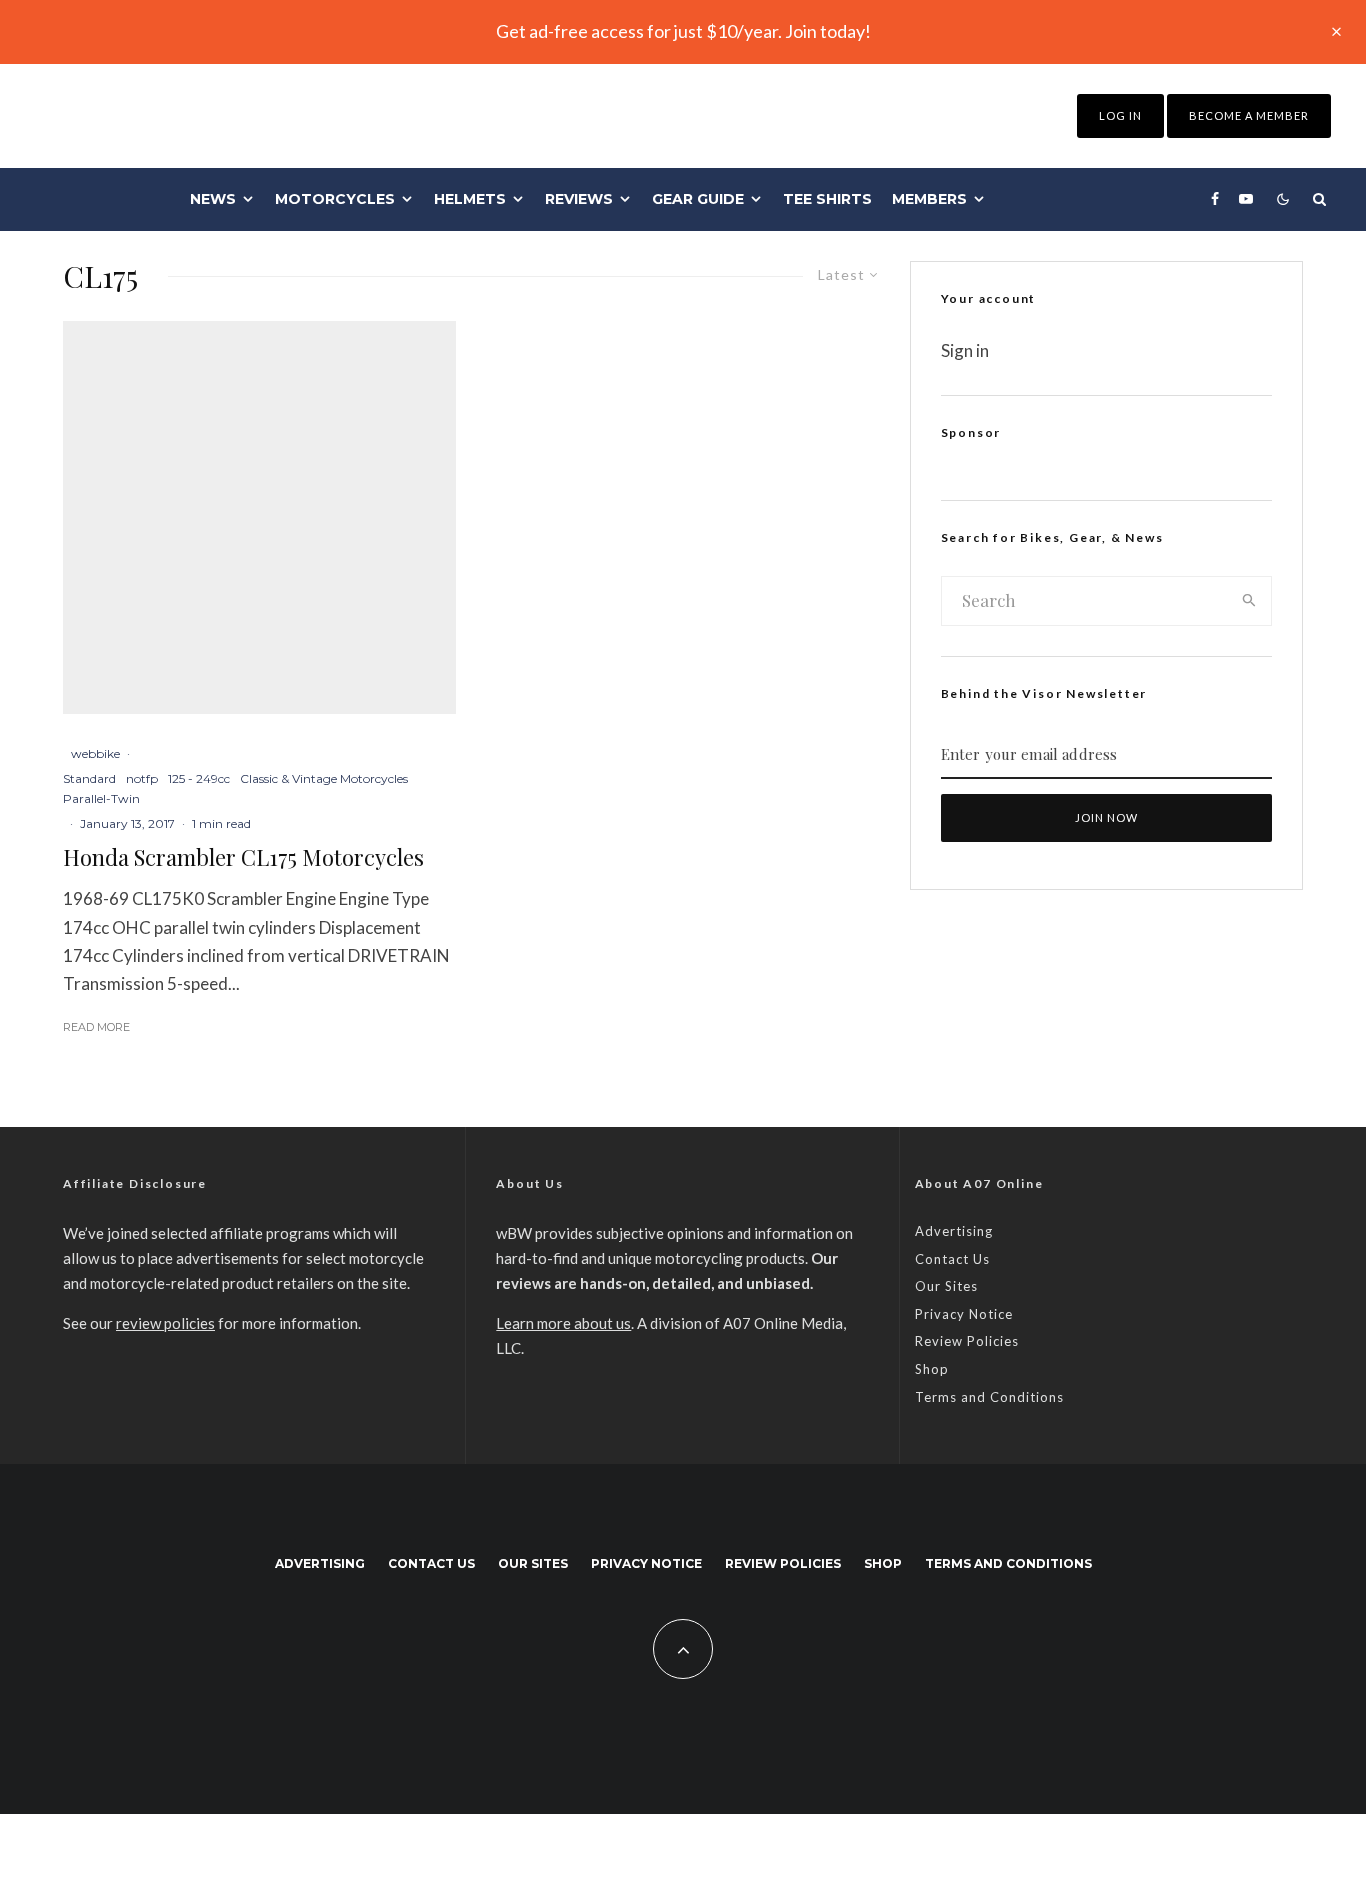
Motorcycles (335, 199)
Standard (89, 778)
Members (929, 199)
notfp (142, 778)
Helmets (470, 199)
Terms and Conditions (989, 1397)
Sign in (965, 350)
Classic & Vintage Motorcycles (324, 778)
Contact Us (952, 1259)
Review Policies (967, 1341)
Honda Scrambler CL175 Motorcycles (243, 857)
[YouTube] (1246, 199)
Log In (1120, 115)
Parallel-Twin (101, 798)
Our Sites (946, 1286)
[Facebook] (1215, 199)
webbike (95, 753)
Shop (932, 1369)
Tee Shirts (827, 199)
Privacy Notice (964, 1314)
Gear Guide (698, 199)
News (213, 199)
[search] (1249, 601)
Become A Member (1249, 115)
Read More (96, 1027)
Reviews (579, 199)
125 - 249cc (199, 778)
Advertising (954, 1231)
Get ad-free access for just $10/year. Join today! (683, 31)
